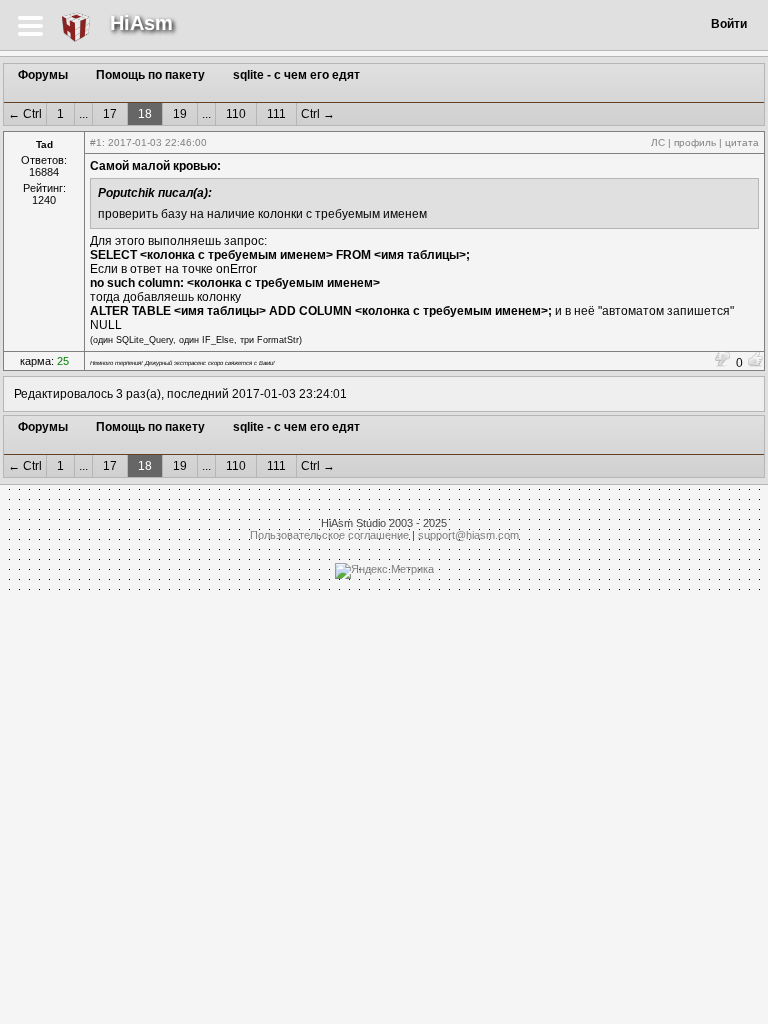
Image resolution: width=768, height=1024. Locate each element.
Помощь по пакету (150, 75)
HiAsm (141, 23)
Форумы (43, 75)
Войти (729, 24)
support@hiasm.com (468, 535)
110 (236, 114)
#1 (96, 142)
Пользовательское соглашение (329, 535)
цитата (742, 142)
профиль (695, 142)
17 (110, 114)
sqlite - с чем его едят (296, 75)
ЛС (658, 142)
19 (180, 114)
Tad (44, 144)
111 (276, 114)
